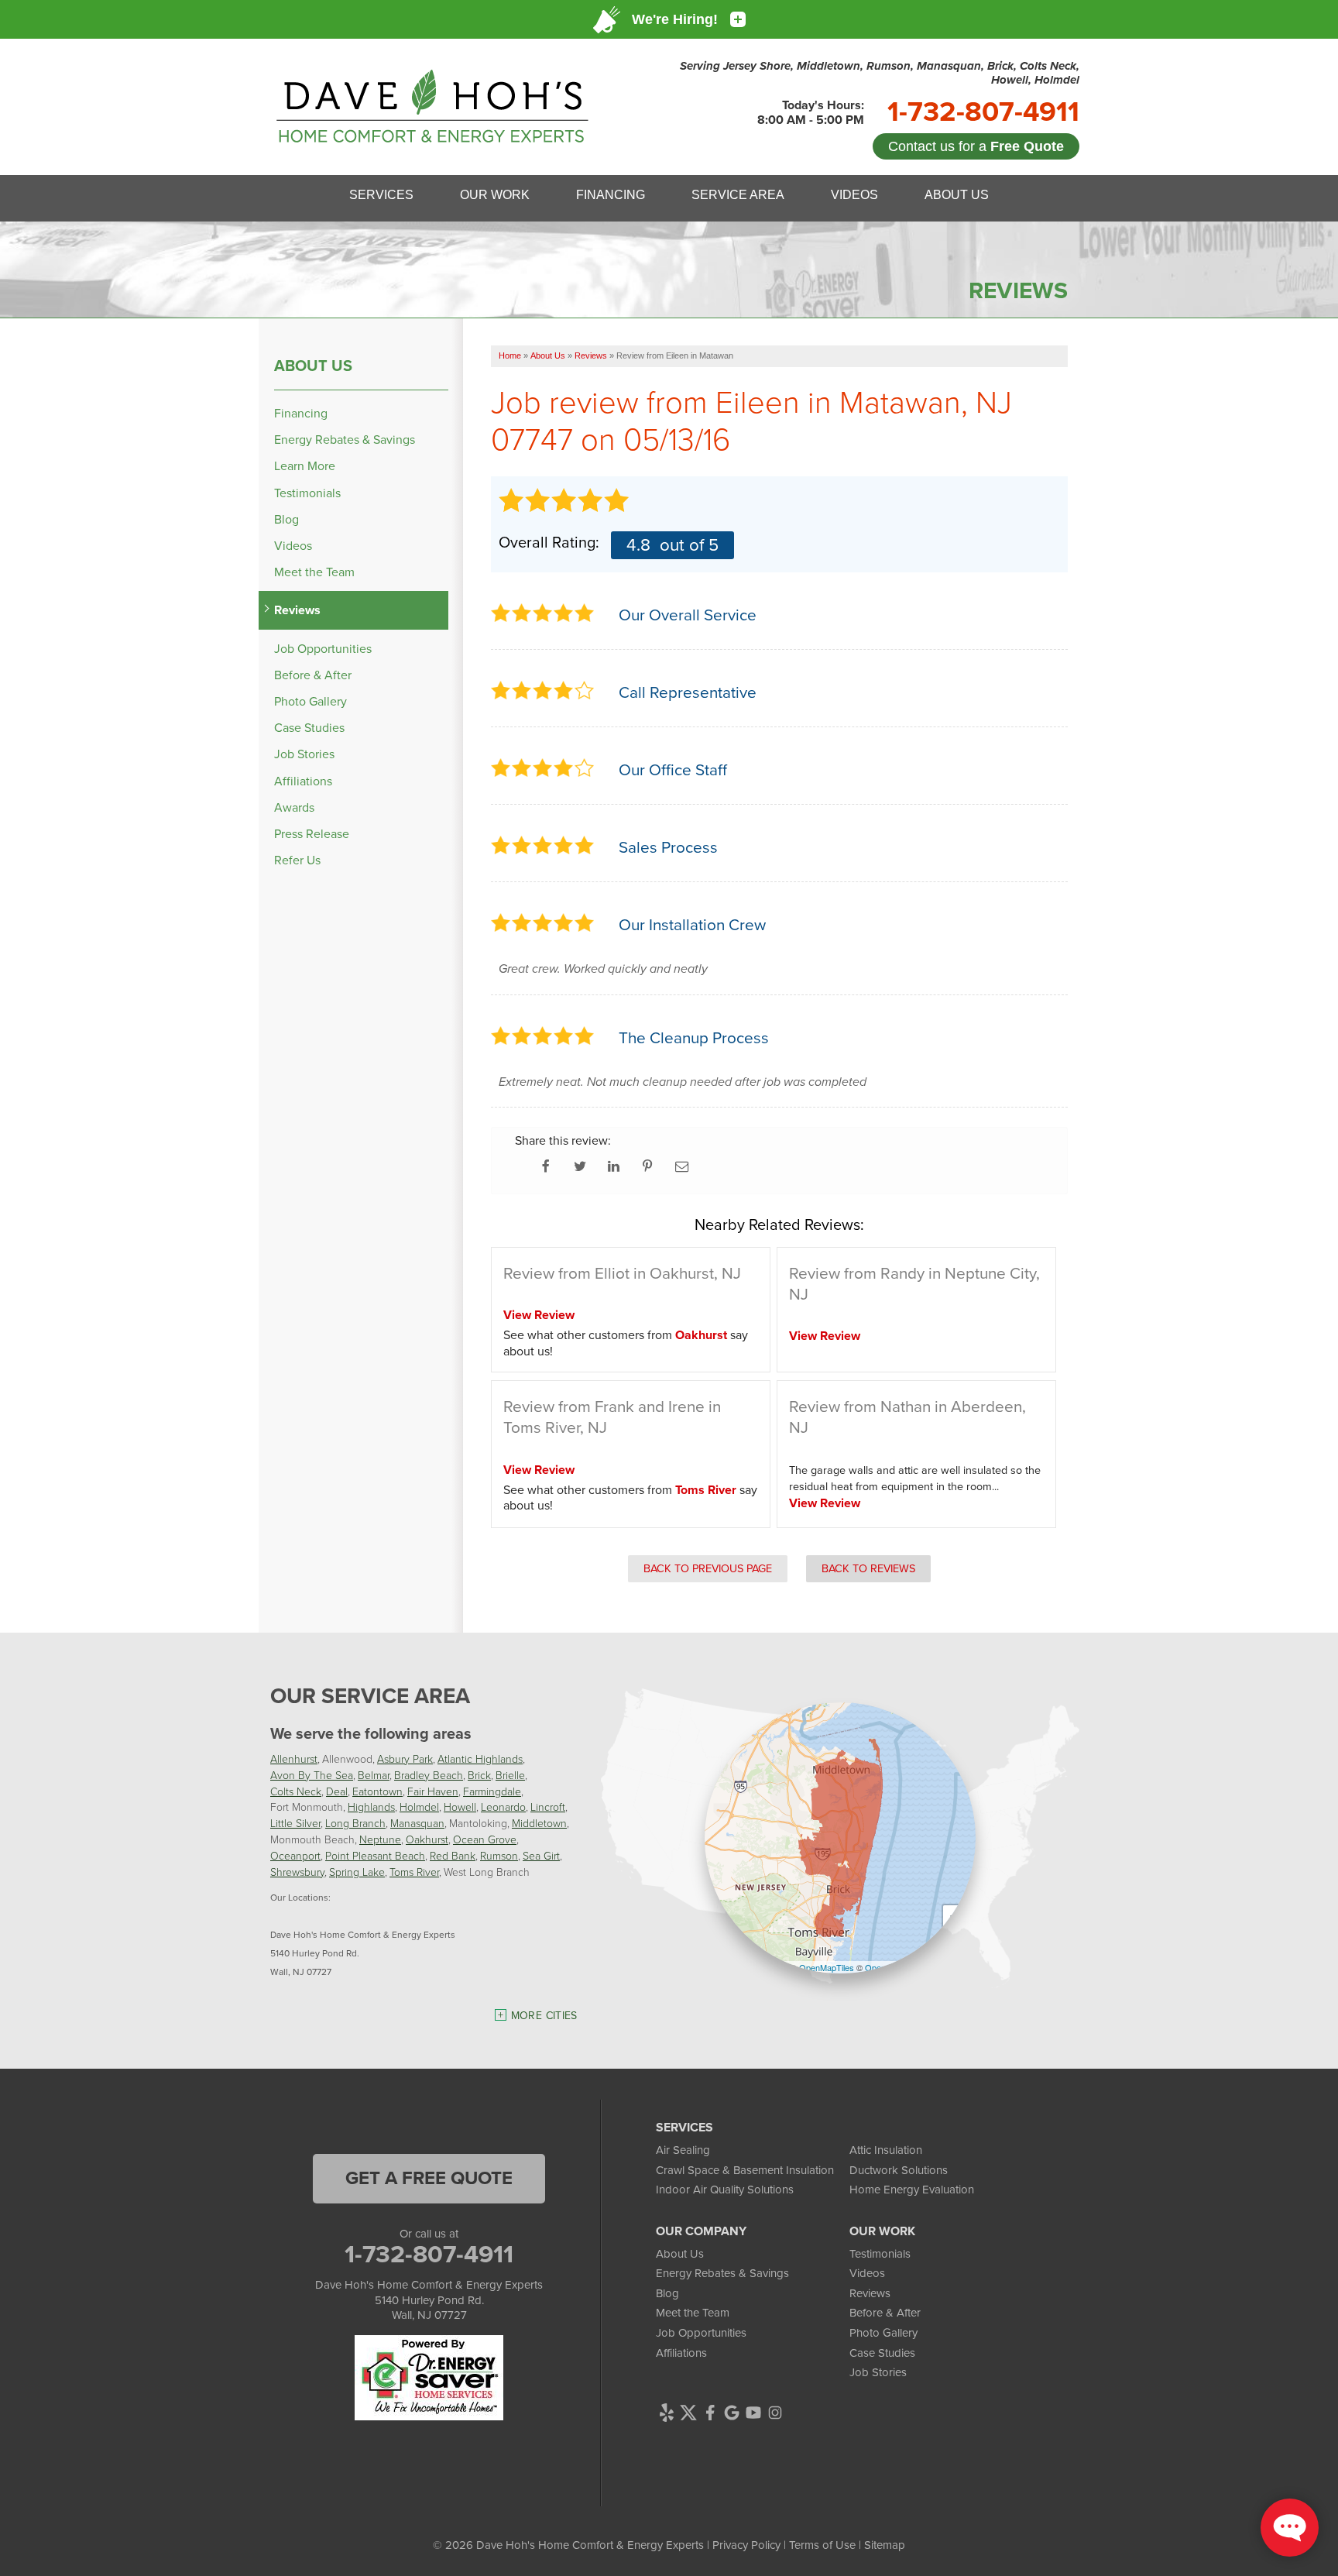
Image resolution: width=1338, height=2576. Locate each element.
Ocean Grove (485, 1839)
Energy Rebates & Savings (345, 440)
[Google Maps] (732, 2413)
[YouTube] (753, 2413)
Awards (294, 807)
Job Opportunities (323, 649)
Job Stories (304, 754)
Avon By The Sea (312, 1775)
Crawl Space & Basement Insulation (745, 2170)
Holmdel (419, 1807)
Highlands (371, 1807)
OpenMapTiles (827, 1967)
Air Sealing (683, 2150)
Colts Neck (296, 1791)
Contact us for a (976, 146)
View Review (539, 1315)
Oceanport (295, 1855)
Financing (301, 413)
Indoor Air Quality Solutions (725, 2190)
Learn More (305, 466)
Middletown (539, 1823)
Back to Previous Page (708, 1568)
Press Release (312, 834)
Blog (286, 519)
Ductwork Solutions (899, 2170)
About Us (313, 366)
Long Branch (355, 1823)
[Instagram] (775, 2413)
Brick (479, 1775)
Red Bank (453, 1855)
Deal (337, 1791)
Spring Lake (357, 1872)
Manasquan (417, 1823)
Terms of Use (822, 2545)
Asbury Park (405, 1759)
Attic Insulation (886, 2150)
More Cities (544, 2016)
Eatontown (377, 1791)
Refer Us (297, 860)
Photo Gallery (310, 701)
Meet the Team (314, 572)
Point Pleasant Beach (375, 1855)
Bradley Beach (429, 1775)
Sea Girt (541, 1855)
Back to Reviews (868, 1568)
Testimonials (307, 493)
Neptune (380, 1839)
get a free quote (429, 2178)
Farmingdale (492, 1791)
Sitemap (885, 2545)
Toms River (706, 1490)
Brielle (510, 1775)
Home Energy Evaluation (912, 2190)
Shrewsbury (297, 1872)
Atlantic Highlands (480, 1759)
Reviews (297, 610)
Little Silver (295, 1823)
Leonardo (503, 1807)
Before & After (313, 675)
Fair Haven (433, 1791)
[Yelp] (667, 2413)
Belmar (374, 1775)
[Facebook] (710, 2413)
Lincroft (548, 1807)
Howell (460, 1807)
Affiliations (303, 781)
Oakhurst (701, 1335)
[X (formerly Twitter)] (688, 2413)
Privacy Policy (746, 2545)
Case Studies (309, 728)
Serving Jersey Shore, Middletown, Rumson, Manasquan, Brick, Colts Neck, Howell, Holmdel (880, 73)
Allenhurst (294, 1759)
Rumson (499, 1855)
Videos (293, 546)
